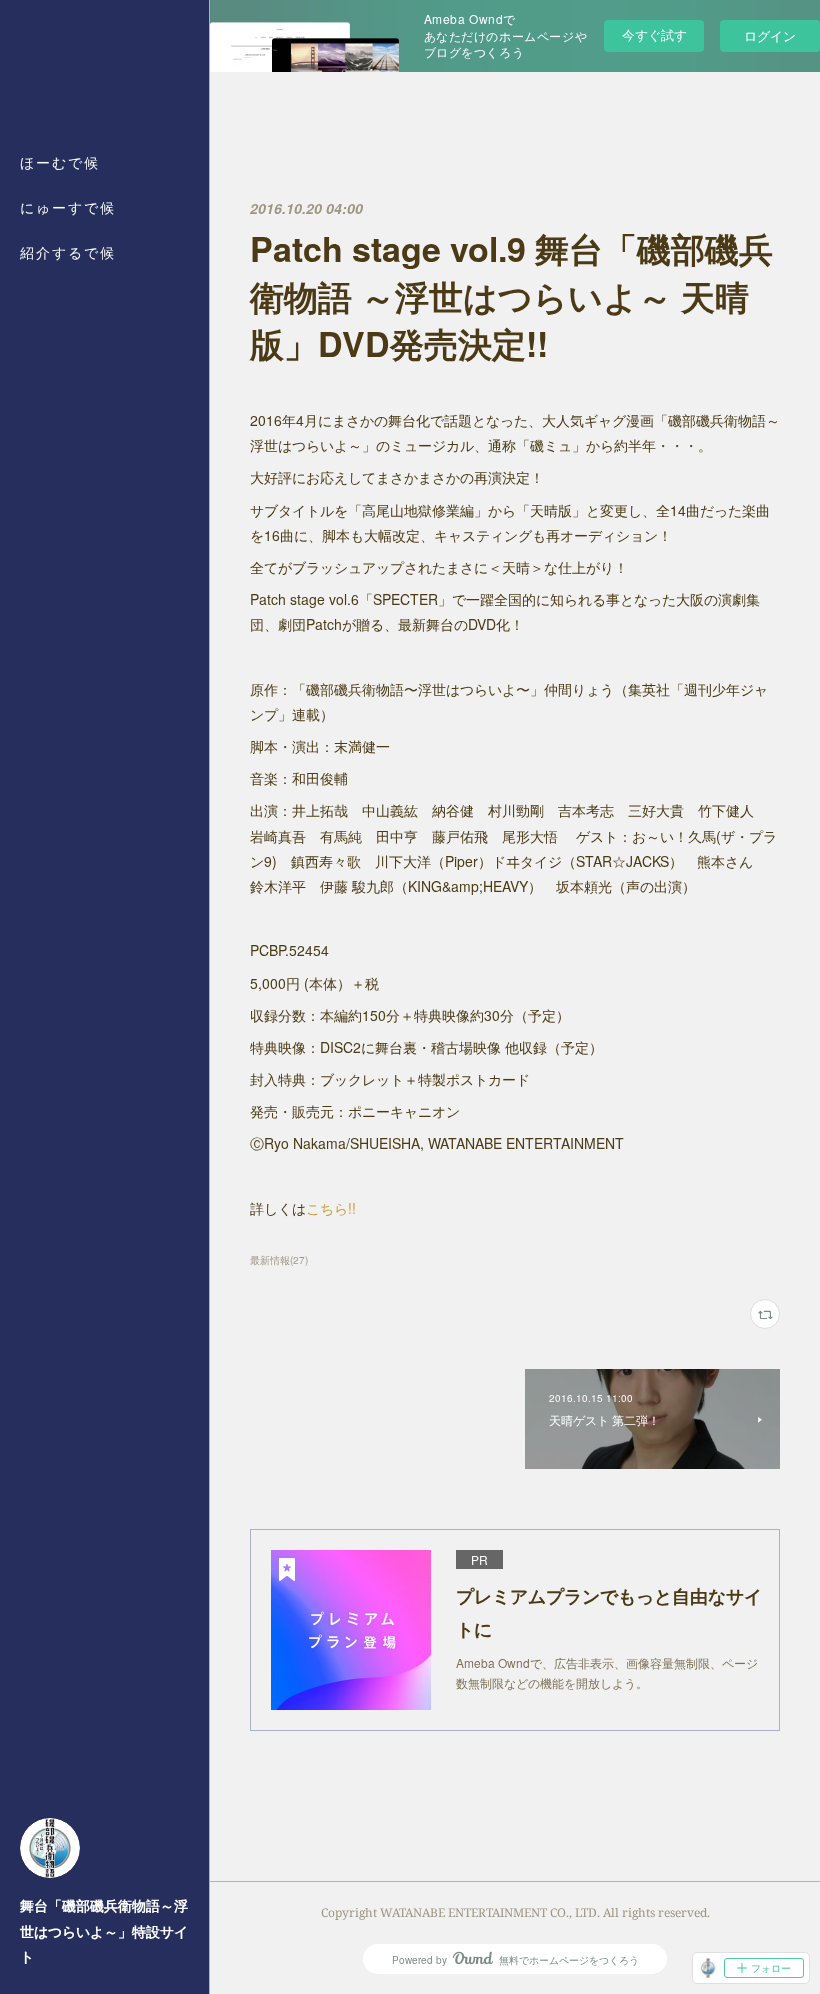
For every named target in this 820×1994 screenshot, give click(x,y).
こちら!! (331, 1208)
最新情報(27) (279, 1260)
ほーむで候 (60, 162)
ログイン (770, 35)
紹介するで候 (68, 252)
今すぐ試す (654, 34)
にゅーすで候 (68, 207)
